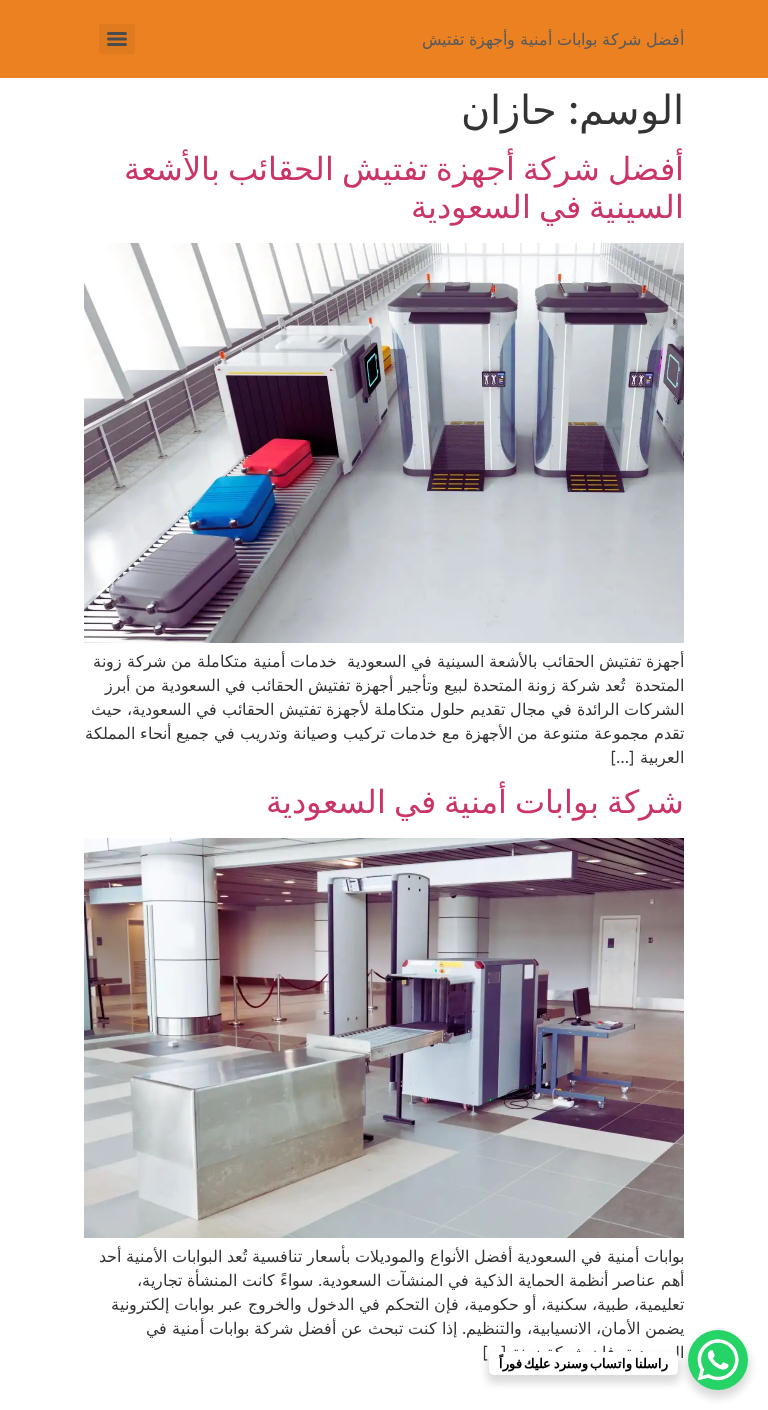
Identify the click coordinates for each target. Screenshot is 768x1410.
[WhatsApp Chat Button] (718, 1360)
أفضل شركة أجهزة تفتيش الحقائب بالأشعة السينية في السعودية (404, 187)
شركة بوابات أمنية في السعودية (471, 801)
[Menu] (117, 39)
